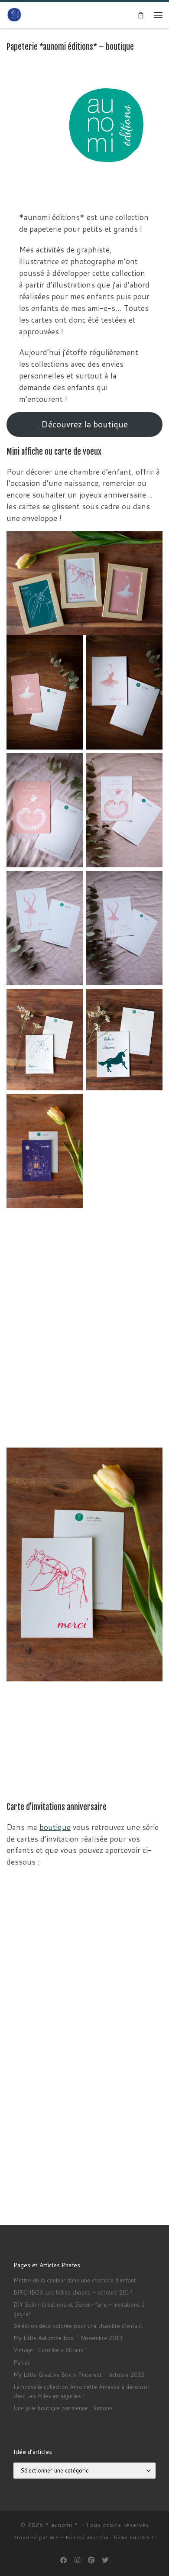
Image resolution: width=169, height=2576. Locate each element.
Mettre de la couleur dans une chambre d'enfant (75, 2280)
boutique (55, 1827)
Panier (22, 2363)
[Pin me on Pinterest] (91, 2560)
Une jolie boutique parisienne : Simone (63, 2408)
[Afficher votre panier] (141, 15)
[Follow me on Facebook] (64, 2560)
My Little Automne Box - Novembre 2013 (68, 2338)
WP (54, 2537)
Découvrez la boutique (84, 424)
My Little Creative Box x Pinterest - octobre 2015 (79, 2375)
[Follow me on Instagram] (78, 2560)
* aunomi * (62, 2525)
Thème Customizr (133, 2537)
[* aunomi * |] (14, 15)
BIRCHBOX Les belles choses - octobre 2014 (73, 2292)
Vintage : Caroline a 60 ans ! (50, 2350)
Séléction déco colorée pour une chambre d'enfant (78, 2326)
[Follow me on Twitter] (105, 2560)
